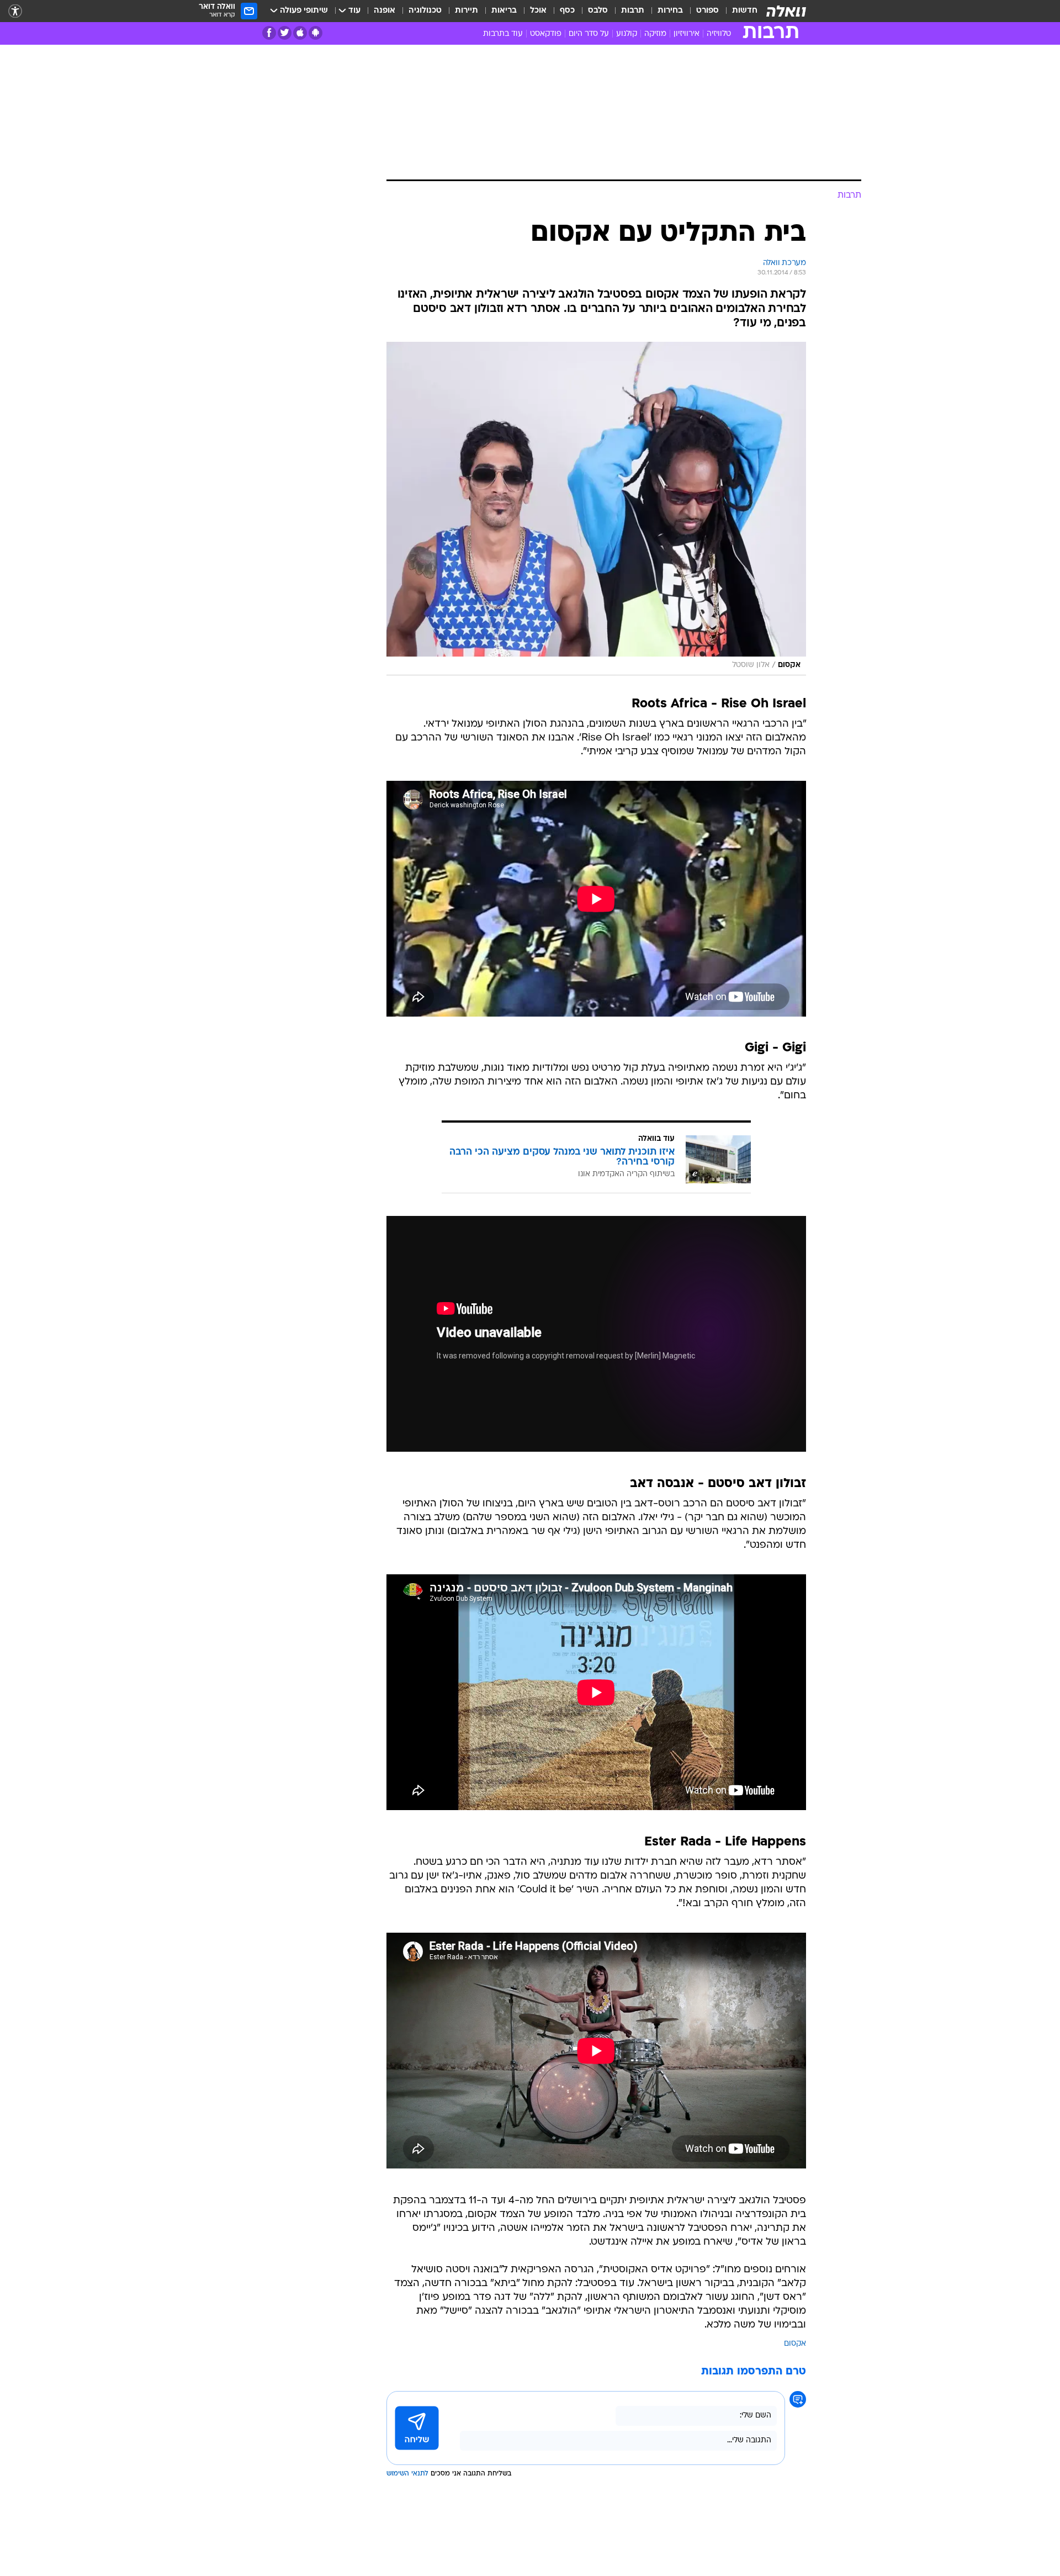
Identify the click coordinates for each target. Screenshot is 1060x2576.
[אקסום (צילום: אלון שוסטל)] (596, 509)
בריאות (504, 11)
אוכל (538, 11)
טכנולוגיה (425, 11)
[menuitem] (738, 11)
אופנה (385, 11)
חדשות (745, 11)
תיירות (467, 11)
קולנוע (627, 34)
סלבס (598, 11)
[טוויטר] (285, 33)
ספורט (707, 11)
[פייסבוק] (269, 33)
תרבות (633, 11)
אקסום (795, 2344)
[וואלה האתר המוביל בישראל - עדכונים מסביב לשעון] (786, 11)
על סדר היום (589, 34)
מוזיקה (655, 34)
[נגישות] (15, 11)
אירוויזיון (687, 34)
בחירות (670, 11)
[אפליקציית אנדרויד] (316, 33)
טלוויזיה (719, 34)
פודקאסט (546, 34)
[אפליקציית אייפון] (300, 33)
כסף (567, 11)
